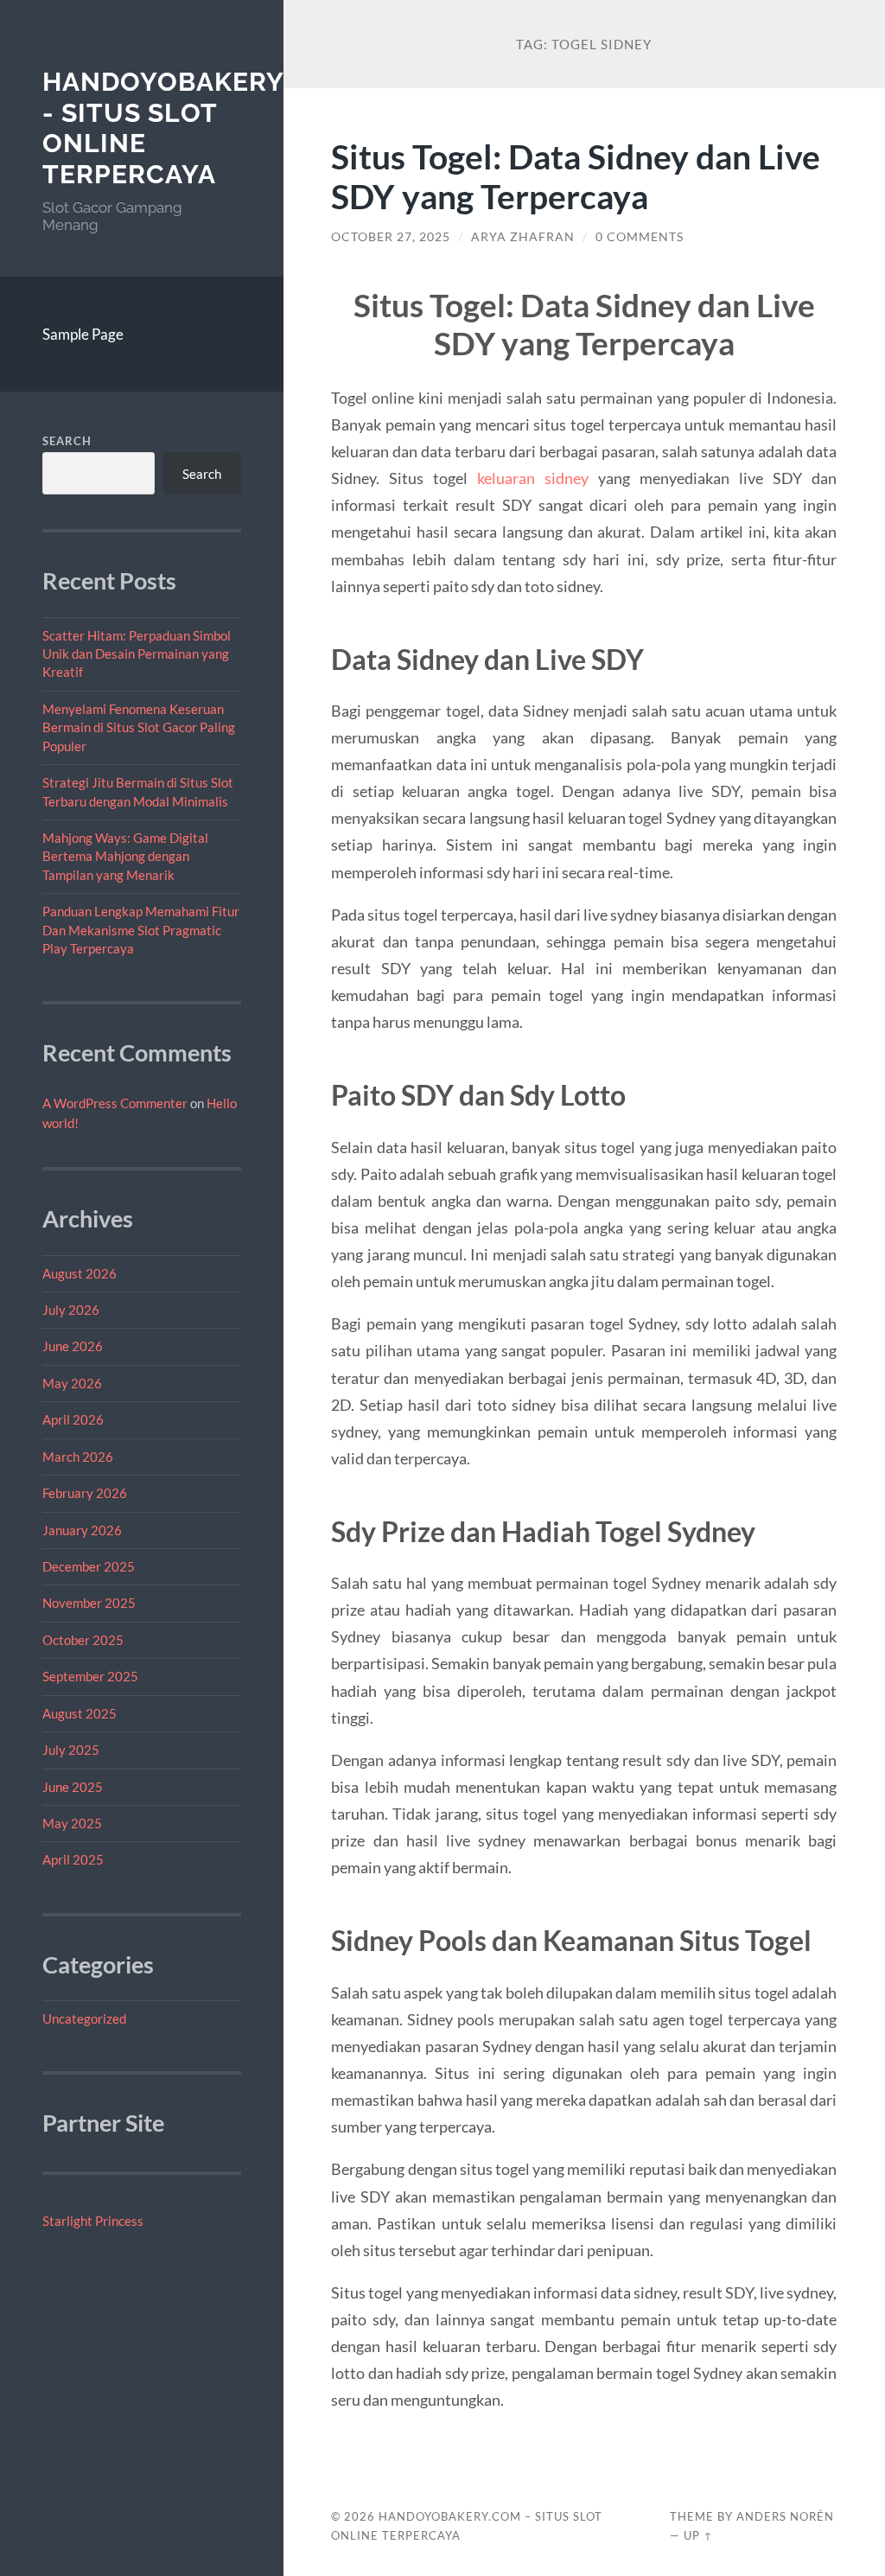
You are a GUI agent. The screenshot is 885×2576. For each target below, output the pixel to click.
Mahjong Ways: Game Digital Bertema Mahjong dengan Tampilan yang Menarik (125, 856)
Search (67, 441)
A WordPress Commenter (115, 1103)
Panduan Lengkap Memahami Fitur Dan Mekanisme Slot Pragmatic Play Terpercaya (141, 930)
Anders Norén (785, 2516)
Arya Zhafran (523, 237)
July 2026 (71, 1310)
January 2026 (82, 1530)
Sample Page (83, 334)
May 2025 (72, 1823)
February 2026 (85, 1493)
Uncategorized (84, 2018)
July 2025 (71, 1750)
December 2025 (89, 1566)
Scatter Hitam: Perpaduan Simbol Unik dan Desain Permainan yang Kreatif (137, 654)
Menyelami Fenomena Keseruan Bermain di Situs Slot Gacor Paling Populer (139, 727)
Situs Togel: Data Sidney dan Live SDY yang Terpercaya (576, 176)
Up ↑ (698, 2535)
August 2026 (80, 1273)
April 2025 (73, 1859)
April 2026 (73, 1419)
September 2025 (90, 1676)
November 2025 (89, 1603)
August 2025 (80, 1713)
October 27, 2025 (391, 237)
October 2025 (83, 1640)
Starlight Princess (93, 2221)
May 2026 (72, 1383)
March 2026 (78, 1457)
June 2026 (73, 1346)
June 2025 (73, 1787)
